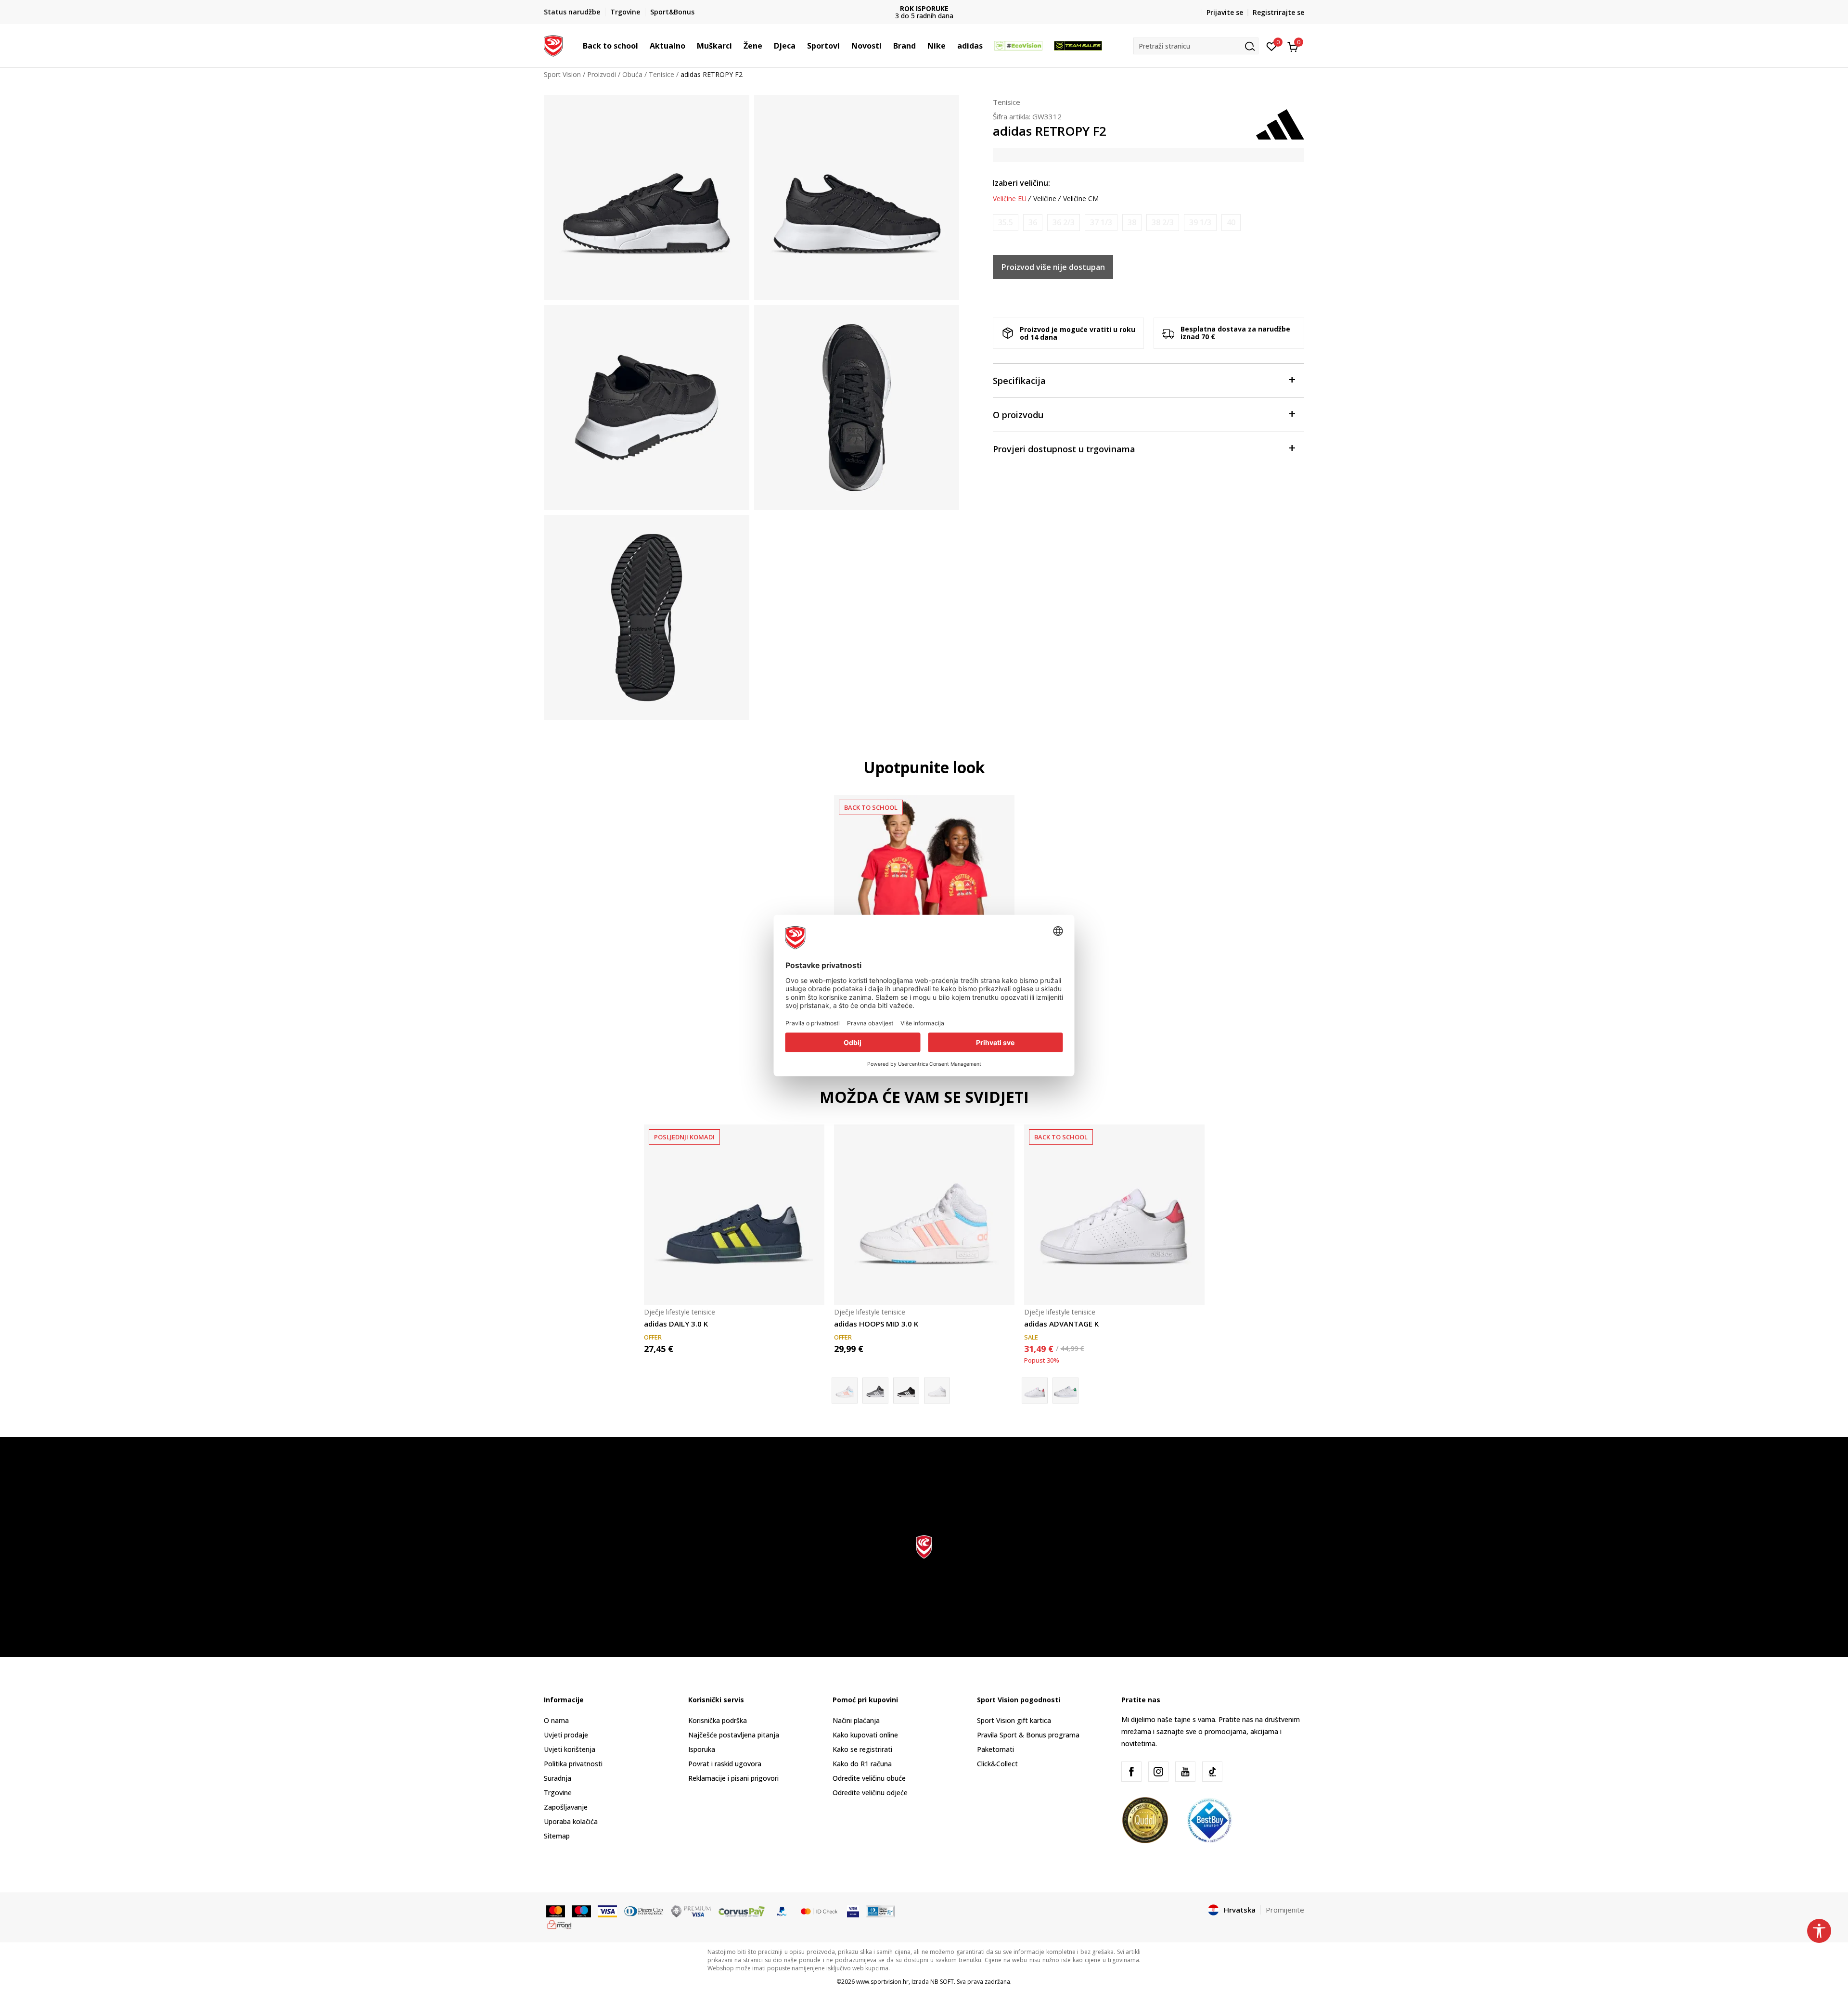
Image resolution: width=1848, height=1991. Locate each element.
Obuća (632, 74)
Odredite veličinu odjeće (870, 1793)
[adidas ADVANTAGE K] (1114, 1215)
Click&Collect (997, 1764)
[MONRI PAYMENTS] (559, 1924)
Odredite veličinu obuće (869, 1778)
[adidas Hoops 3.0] (906, 1391)
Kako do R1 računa (862, 1764)
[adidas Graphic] (924, 885)
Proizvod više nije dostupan (1053, 267)
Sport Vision (562, 74)
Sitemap (557, 1836)
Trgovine (558, 1793)
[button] (643, 46)
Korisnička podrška (718, 1720)
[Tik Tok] (1212, 1772)
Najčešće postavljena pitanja (734, 1735)
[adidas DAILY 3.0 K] (734, 1215)
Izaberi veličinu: (1021, 183)
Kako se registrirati (862, 1749)
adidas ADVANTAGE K (1061, 1324)
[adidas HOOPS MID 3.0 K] (924, 1215)
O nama (556, 1720)
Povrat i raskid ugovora (725, 1764)
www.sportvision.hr (882, 1982)
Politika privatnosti (573, 1764)
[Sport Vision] (553, 45)
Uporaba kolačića (571, 1821)
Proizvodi (602, 74)
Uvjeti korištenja (570, 1749)
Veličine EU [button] (1010, 199)
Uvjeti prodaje (566, 1735)
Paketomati (995, 1749)
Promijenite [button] (1285, 1910)
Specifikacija (1019, 381)
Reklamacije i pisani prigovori (733, 1778)
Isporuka (702, 1749)
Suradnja (558, 1778)
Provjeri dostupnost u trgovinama (1064, 449)
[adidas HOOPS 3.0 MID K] (875, 1391)
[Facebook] (1131, 1772)
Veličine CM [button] (1081, 199)
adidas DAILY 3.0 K (676, 1324)
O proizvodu (1018, 415)
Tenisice (661, 74)
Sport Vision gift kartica (1014, 1720)
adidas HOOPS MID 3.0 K (876, 1324)
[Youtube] (1185, 1772)
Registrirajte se (1278, 12)
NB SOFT (942, 1982)
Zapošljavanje (566, 1807)
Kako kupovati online (865, 1735)
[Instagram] (1158, 1772)
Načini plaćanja (856, 1720)
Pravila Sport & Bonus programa (1028, 1735)
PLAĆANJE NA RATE (924, 8)
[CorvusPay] (742, 1911)
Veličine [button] (1045, 199)
